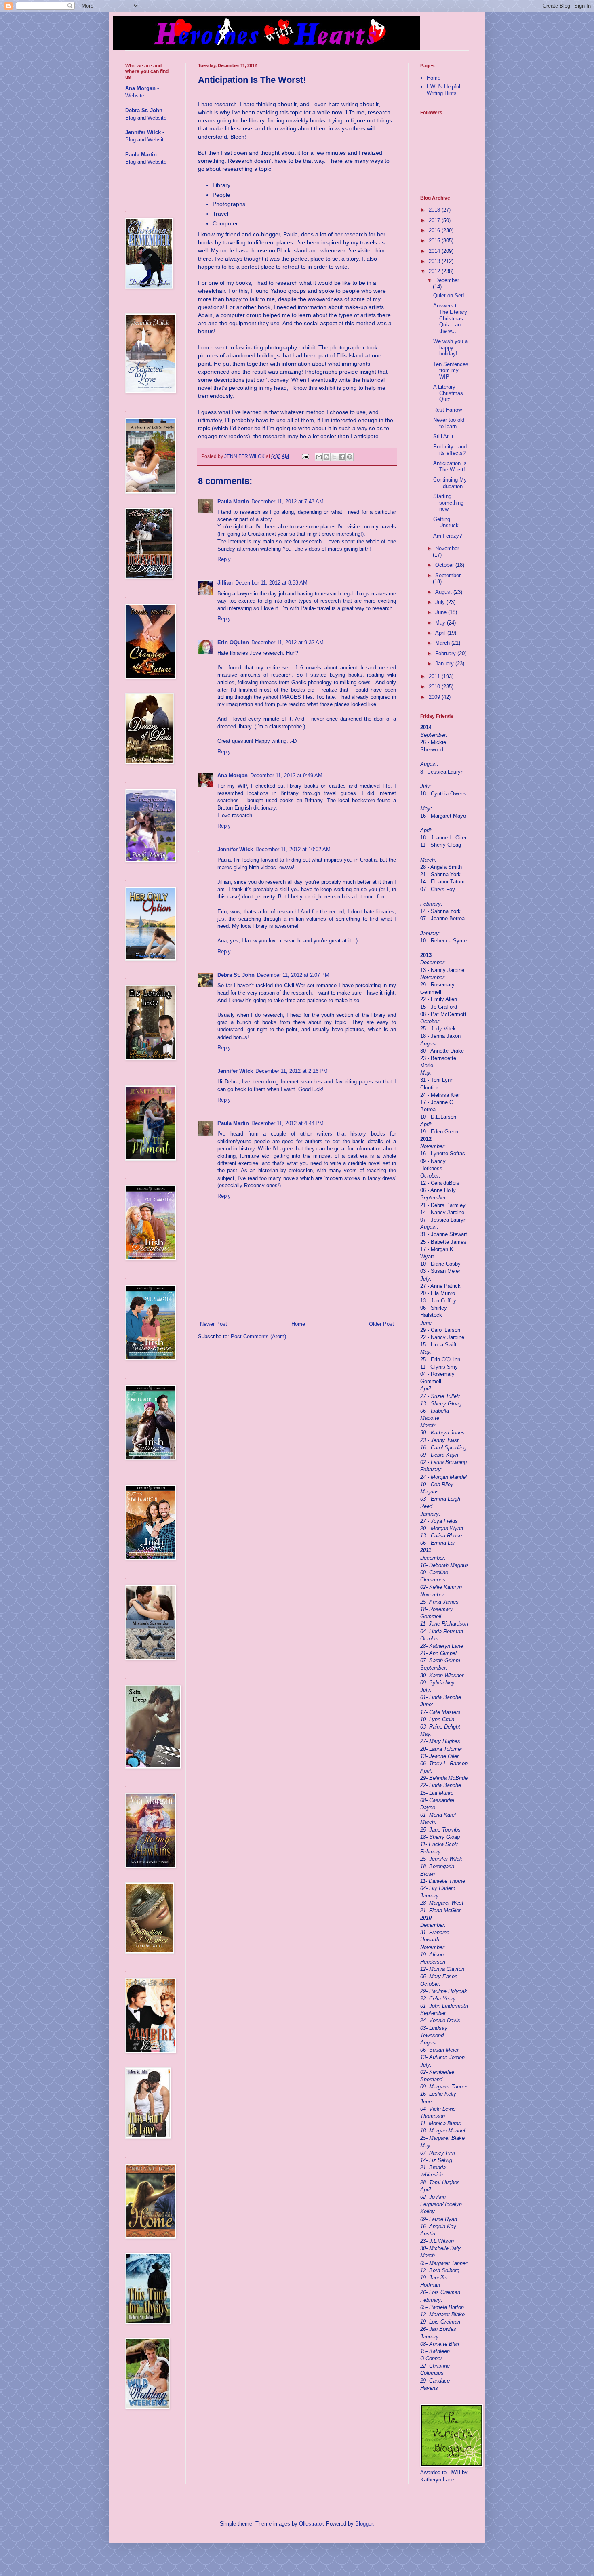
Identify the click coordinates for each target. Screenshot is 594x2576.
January (445, 663)
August (444, 592)
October (445, 565)
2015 (435, 241)
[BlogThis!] (326, 457)
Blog (131, 118)
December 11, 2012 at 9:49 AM (286, 775)
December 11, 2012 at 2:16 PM (292, 1071)
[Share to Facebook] (342, 457)
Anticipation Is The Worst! (450, 466)
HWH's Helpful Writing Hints (443, 90)
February (446, 653)
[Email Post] (305, 456)
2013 (435, 261)
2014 (435, 251)
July (441, 602)
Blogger (364, 2524)
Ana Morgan (233, 775)
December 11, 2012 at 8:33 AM (271, 583)
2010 (435, 687)
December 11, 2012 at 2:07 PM (293, 975)
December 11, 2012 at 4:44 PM (288, 1123)
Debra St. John (236, 975)
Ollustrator (311, 2524)
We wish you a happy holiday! (450, 347)
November (447, 548)
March (443, 643)
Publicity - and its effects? (450, 450)
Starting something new (448, 503)
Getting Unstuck (446, 523)
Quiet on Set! (449, 295)
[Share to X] (334, 457)
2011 (435, 676)
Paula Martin (233, 502)
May (441, 623)
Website (135, 96)
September (448, 575)
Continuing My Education (450, 483)
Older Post (381, 1324)
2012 (435, 271)
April (441, 633)
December (447, 280)
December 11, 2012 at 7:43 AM (288, 502)
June (442, 612)
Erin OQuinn (233, 642)
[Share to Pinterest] (350, 457)
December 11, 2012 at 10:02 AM (293, 849)
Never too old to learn (449, 423)
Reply (224, 559)
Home (298, 1324)
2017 (435, 220)
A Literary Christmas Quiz (448, 393)
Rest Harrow (448, 410)
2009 (435, 697)
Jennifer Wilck (235, 849)
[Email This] (319, 457)
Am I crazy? (448, 536)
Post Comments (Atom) (258, 1336)
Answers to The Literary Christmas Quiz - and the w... (450, 318)
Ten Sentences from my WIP (451, 370)
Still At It (443, 436)
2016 (435, 230)
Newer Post (214, 1324)
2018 (435, 210)
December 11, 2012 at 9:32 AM (288, 642)
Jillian (225, 583)
